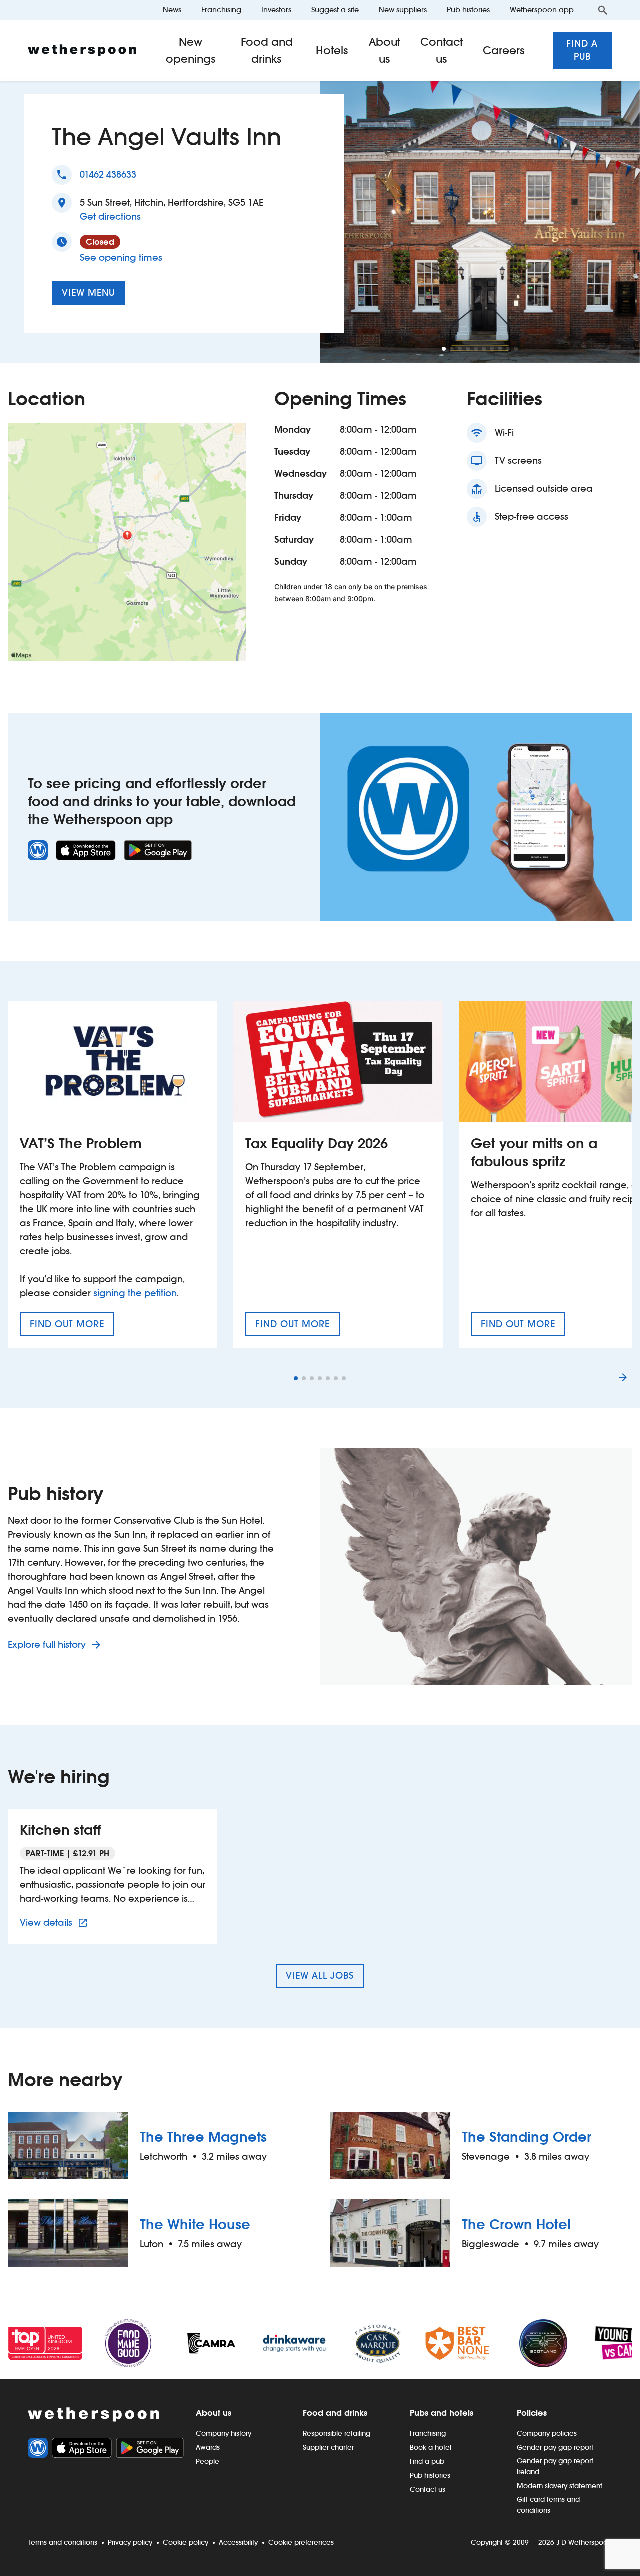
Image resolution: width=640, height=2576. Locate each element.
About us (384, 50)
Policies (532, 2413)
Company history (224, 2433)
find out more (72, 1327)
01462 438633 (108, 175)
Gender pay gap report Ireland (555, 2466)
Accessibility (238, 2542)
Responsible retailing (337, 2433)
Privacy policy (130, 2542)
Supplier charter (328, 2447)
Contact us (442, 50)
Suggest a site (335, 10)
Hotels (332, 50)
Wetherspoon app (542, 10)
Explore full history (48, 1644)
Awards (208, 2447)
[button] (444, 349)
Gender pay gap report (555, 2447)
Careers (504, 50)
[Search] (603, 10)
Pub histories (468, 10)
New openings (191, 50)
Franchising (221, 10)
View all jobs (320, 1975)
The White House (195, 2224)
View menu (88, 293)
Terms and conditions (63, 2542)
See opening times (121, 258)
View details (55, 1922)
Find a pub (582, 50)
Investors (276, 10)
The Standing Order (527, 2137)
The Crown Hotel (516, 2224)
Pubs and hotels (442, 2413)
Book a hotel (431, 2447)
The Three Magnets (203, 2137)
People (208, 2461)
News (172, 10)
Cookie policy (186, 2542)
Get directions (110, 216)
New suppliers (403, 10)
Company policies (547, 2433)
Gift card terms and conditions (548, 2505)
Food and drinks (267, 50)
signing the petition (135, 1293)
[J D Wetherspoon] (82, 50)
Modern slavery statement (560, 2486)
